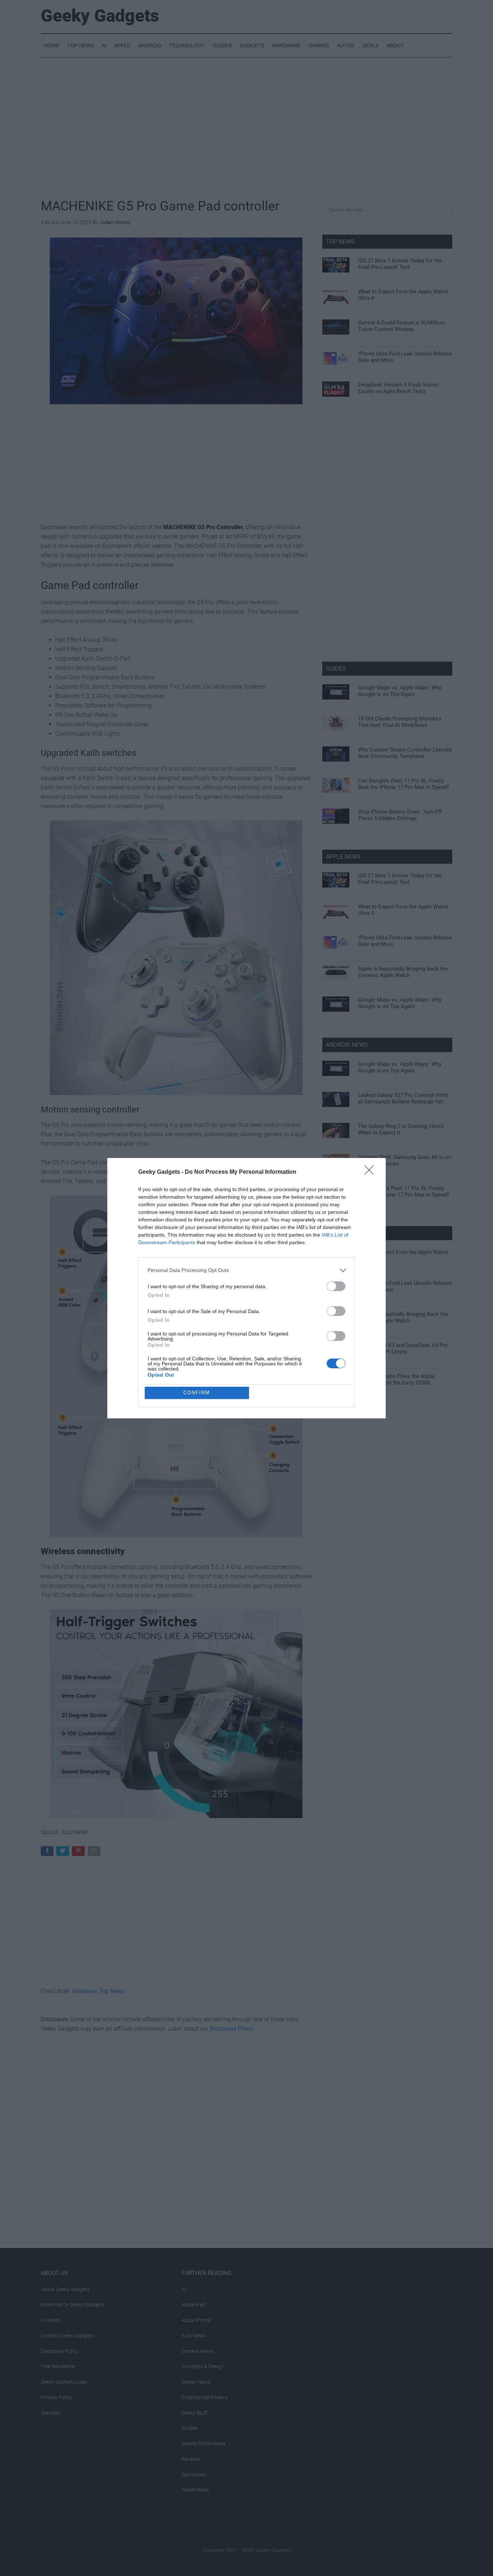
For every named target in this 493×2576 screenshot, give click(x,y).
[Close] (371, 1172)
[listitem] (247, 1270)
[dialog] (247, 1288)
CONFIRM (197, 1393)
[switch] (336, 1286)
